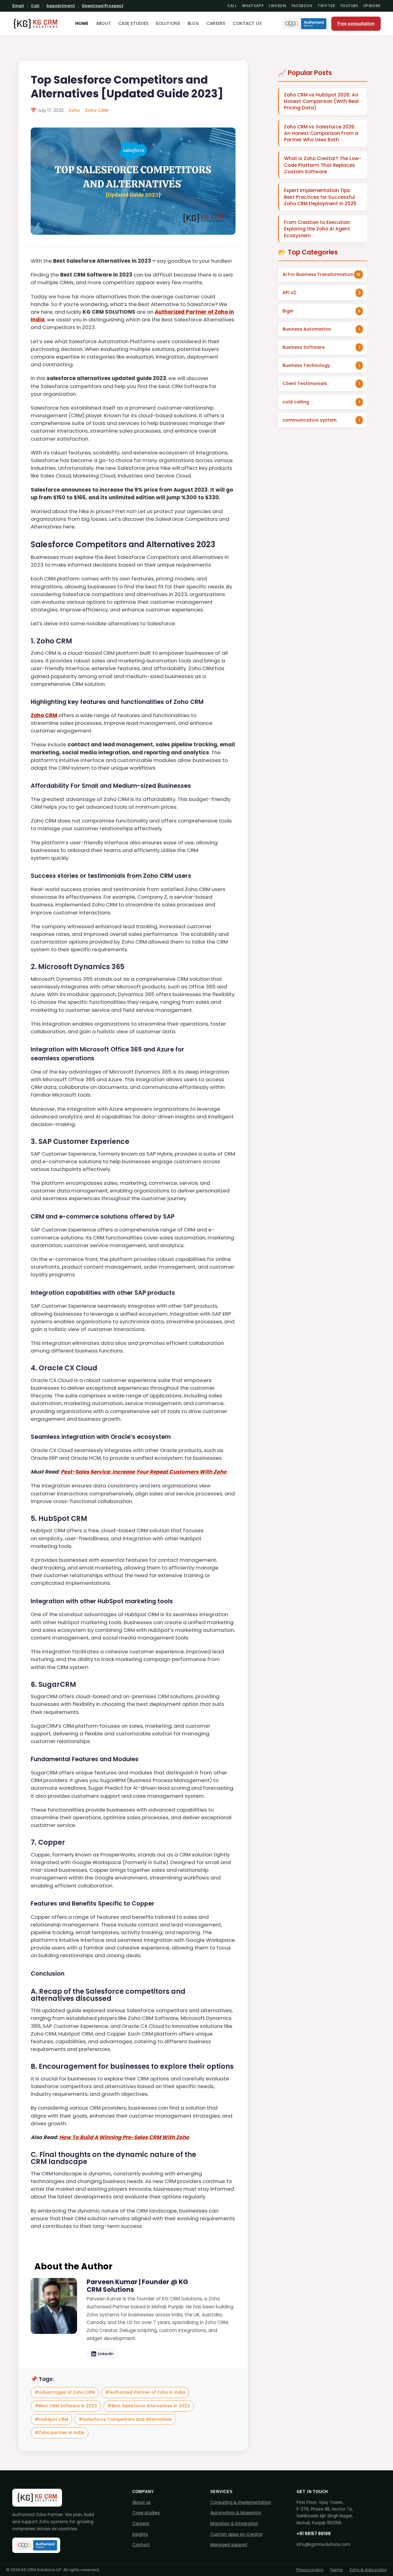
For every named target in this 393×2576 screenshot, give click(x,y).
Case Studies (133, 24)
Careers (216, 24)
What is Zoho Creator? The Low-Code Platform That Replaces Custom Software (323, 165)
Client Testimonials (305, 383)
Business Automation (307, 329)
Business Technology (306, 365)
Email (18, 6)
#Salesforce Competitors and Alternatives (125, 2419)
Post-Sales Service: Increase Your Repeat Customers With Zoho (144, 1472)
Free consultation (356, 24)
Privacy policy (310, 2570)
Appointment (60, 6)
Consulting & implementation (241, 2502)
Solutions (168, 24)
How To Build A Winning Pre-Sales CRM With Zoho (124, 2137)
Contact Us (247, 24)
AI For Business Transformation (318, 274)
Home (82, 24)
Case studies (146, 2513)
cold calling (296, 402)
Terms (336, 2570)
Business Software (304, 347)
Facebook (302, 6)
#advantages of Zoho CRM (65, 2392)
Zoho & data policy (368, 2570)
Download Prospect (103, 6)
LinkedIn (278, 6)
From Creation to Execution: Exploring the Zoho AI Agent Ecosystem (317, 229)
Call (35, 6)
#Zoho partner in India (60, 2433)
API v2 (289, 293)
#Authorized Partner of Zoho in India (145, 2392)
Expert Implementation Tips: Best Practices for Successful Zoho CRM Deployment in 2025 (320, 197)
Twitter (326, 6)
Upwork (372, 6)
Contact (141, 2545)
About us (142, 2502)
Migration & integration (234, 2524)
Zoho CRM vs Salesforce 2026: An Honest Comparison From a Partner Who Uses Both (321, 133)
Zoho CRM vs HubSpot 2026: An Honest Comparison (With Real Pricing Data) (321, 101)
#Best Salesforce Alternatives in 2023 (149, 2406)
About (103, 24)
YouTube (349, 6)
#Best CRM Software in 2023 (66, 2406)
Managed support (229, 2545)
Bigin (288, 311)
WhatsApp (253, 6)
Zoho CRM (97, 110)
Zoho (74, 110)
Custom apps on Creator (237, 2534)
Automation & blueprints (236, 2513)
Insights (140, 2534)
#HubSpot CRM (51, 2419)
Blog (193, 24)
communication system (309, 420)
